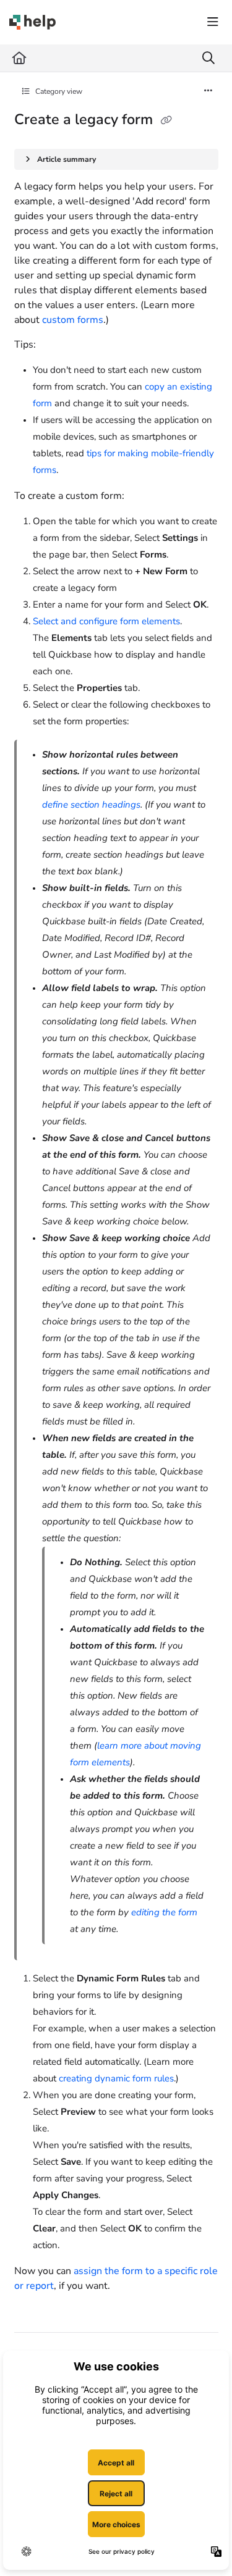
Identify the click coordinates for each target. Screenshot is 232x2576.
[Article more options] (208, 91)
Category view (58, 91)
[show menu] (213, 22)
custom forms (73, 320)
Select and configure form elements (106, 621)
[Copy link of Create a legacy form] (166, 120)
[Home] (32, 22)
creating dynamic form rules (116, 2078)
